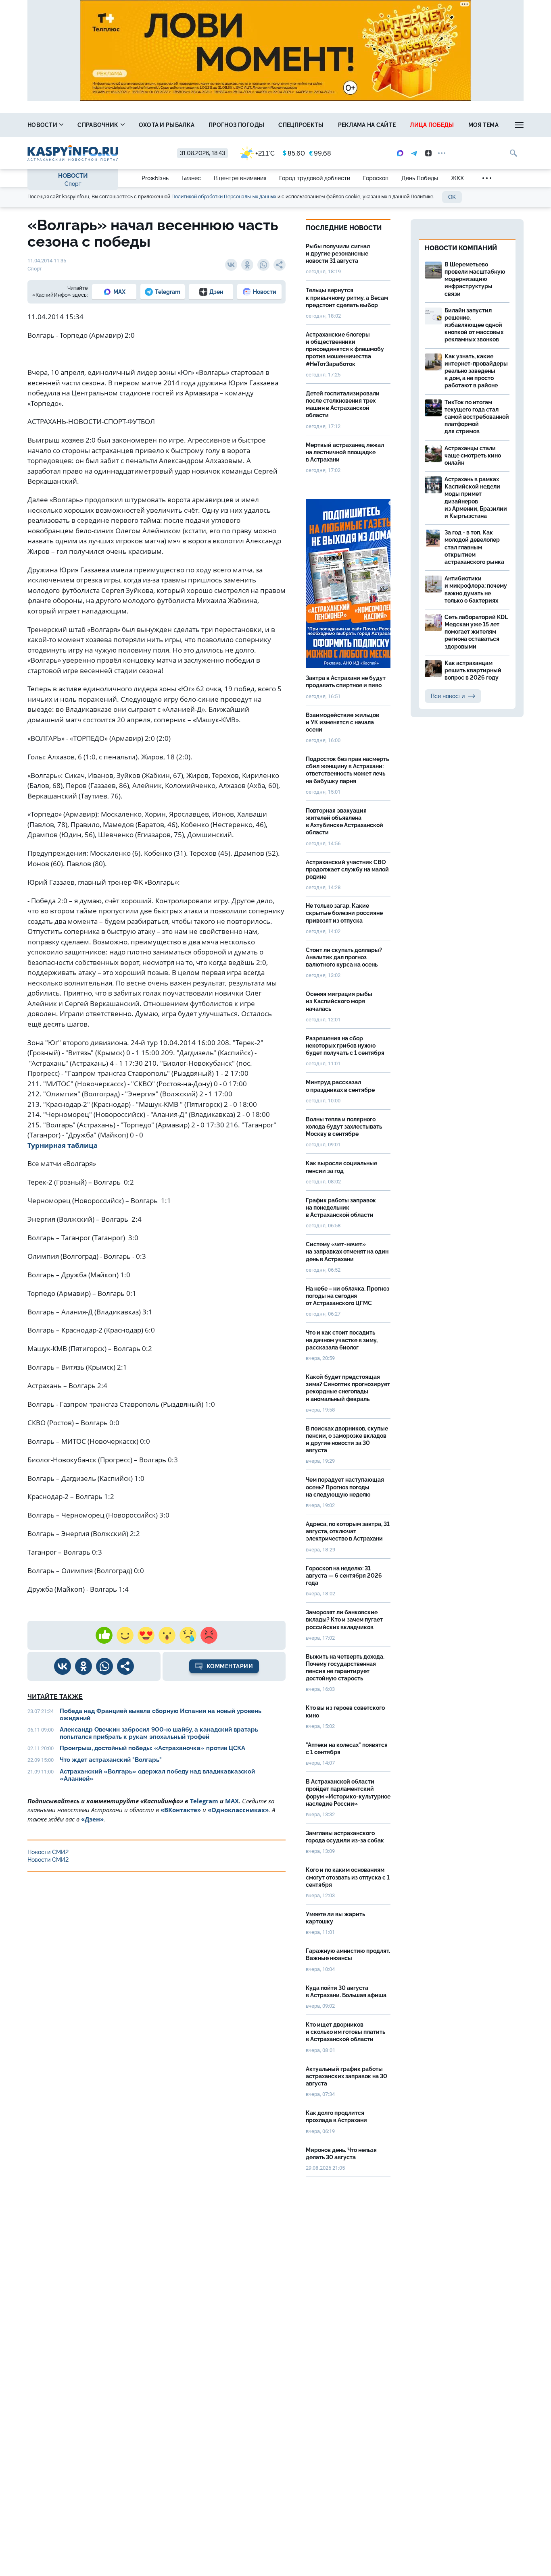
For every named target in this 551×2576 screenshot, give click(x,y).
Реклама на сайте (367, 125)
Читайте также (55, 1697)
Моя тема (483, 125)
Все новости (448, 696)
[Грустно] (188, 1635)
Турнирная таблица (63, 1145)
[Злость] (209, 1635)
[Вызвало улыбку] (125, 1635)
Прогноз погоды (236, 125)
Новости (43, 125)
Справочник (98, 125)
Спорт (73, 184)
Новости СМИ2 (48, 1852)
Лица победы (432, 125)
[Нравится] (104, 1635)
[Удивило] (167, 1635)
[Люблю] (146, 1635)
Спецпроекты (301, 125)
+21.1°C (265, 153)
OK (452, 197)
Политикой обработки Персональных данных (224, 197)
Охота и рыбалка (167, 125)
